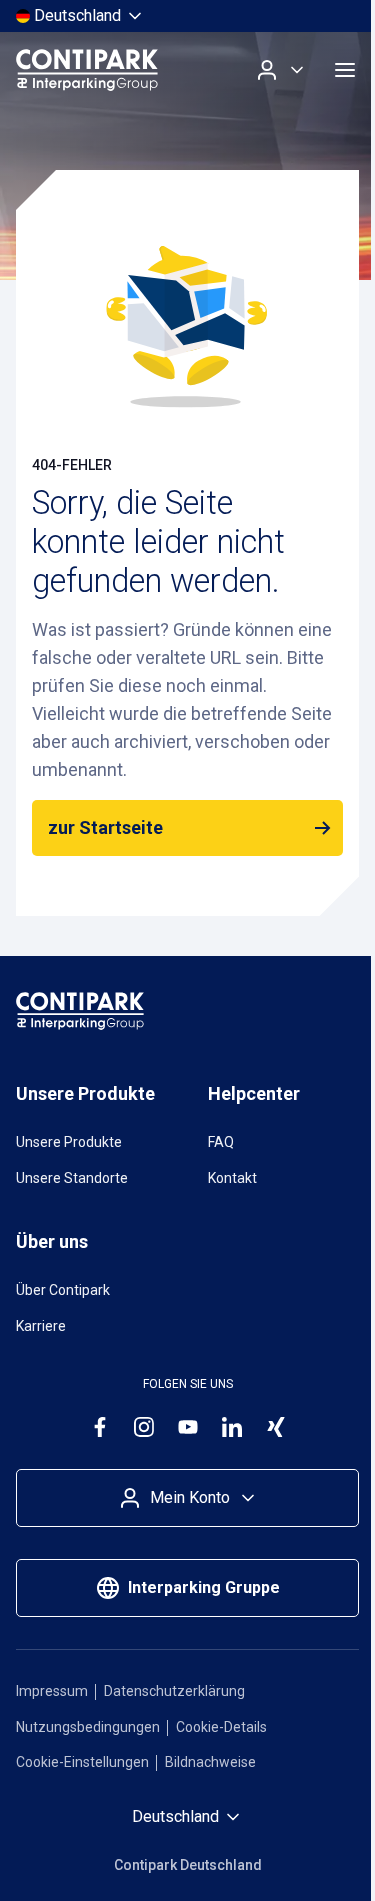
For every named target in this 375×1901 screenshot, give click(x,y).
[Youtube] (188, 1427)
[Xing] (276, 1427)
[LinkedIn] (232, 1427)
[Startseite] (87, 70)
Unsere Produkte (69, 1142)
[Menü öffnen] (345, 70)
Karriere (41, 1326)
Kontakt (232, 1178)
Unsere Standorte (72, 1178)
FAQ (221, 1142)
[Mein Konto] (281, 70)
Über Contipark (63, 1290)
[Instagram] (144, 1427)
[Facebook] (100, 1427)
